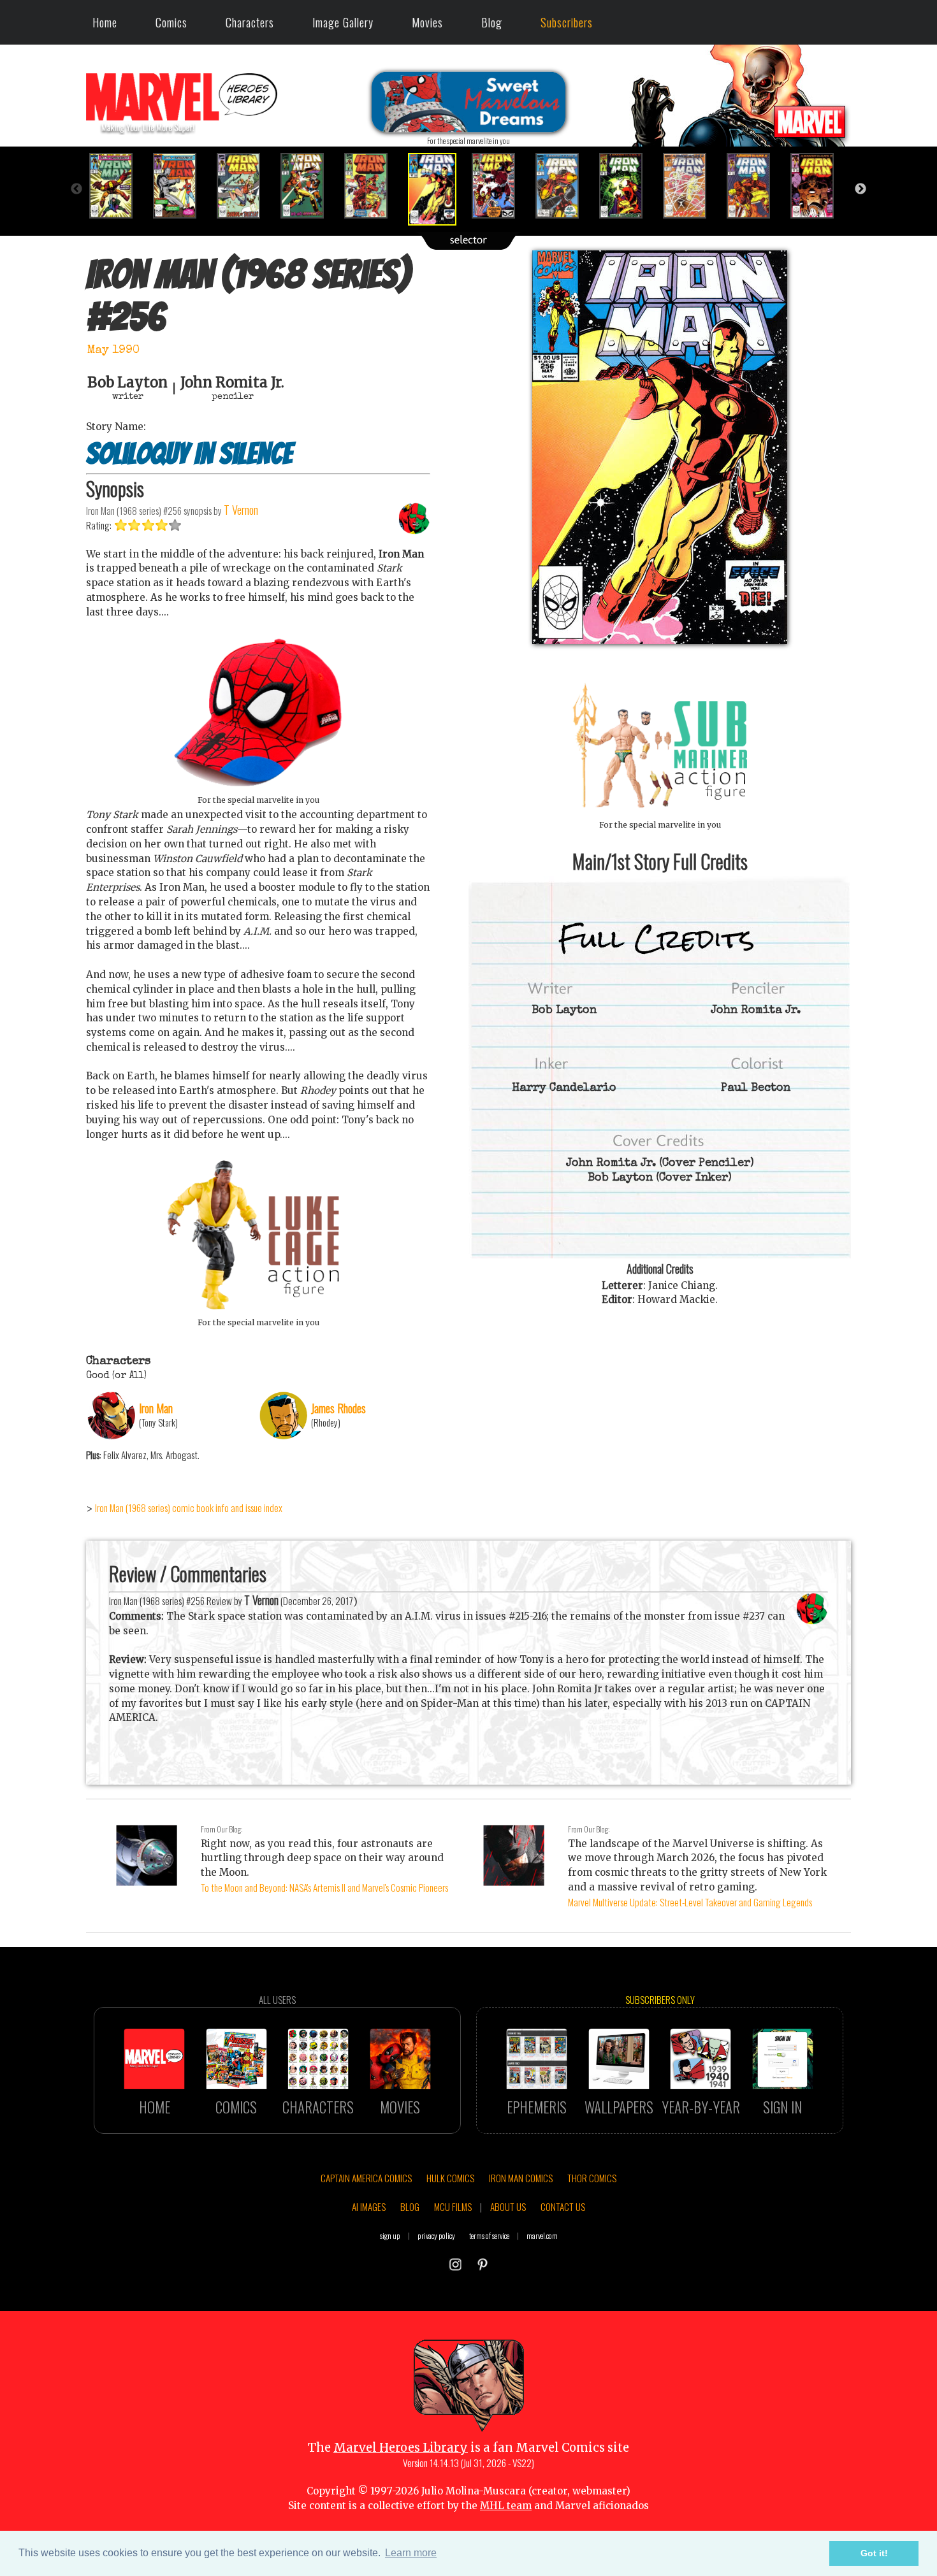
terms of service (489, 2235)
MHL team (506, 2506)
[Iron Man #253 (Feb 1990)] (245, 186)
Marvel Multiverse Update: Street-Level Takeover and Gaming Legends (690, 1902)
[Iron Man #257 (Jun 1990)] (500, 186)
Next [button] (861, 189)
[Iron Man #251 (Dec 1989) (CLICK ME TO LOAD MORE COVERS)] (118, 186)
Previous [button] (76, 189)
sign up (390, 2235)
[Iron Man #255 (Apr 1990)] (373, 186)
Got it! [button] (874, 2553)
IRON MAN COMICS (521, 2178)
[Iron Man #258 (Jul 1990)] (564, 186)
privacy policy (436, 2235)
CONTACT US (563, 2206)
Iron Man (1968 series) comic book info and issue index (189, 1507)
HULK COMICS (450, 2178)
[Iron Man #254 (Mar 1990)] (309, 186)
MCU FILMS (453, 2206)
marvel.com (542, 2235)
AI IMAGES (369, 2206)
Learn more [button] (411, 2553)
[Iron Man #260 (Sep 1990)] (692, 186)
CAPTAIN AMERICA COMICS (366, 2178)
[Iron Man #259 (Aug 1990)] (628, 186)
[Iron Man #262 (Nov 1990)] (819, 186)
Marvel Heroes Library (401, 2448)
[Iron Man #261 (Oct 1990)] (755, 186)
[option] (118, 186)
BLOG (410, 2206)
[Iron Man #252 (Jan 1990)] (182, 186)
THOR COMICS (592, 2178)
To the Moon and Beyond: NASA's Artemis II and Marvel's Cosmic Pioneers (324, 1887)
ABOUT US (508, 2206)
